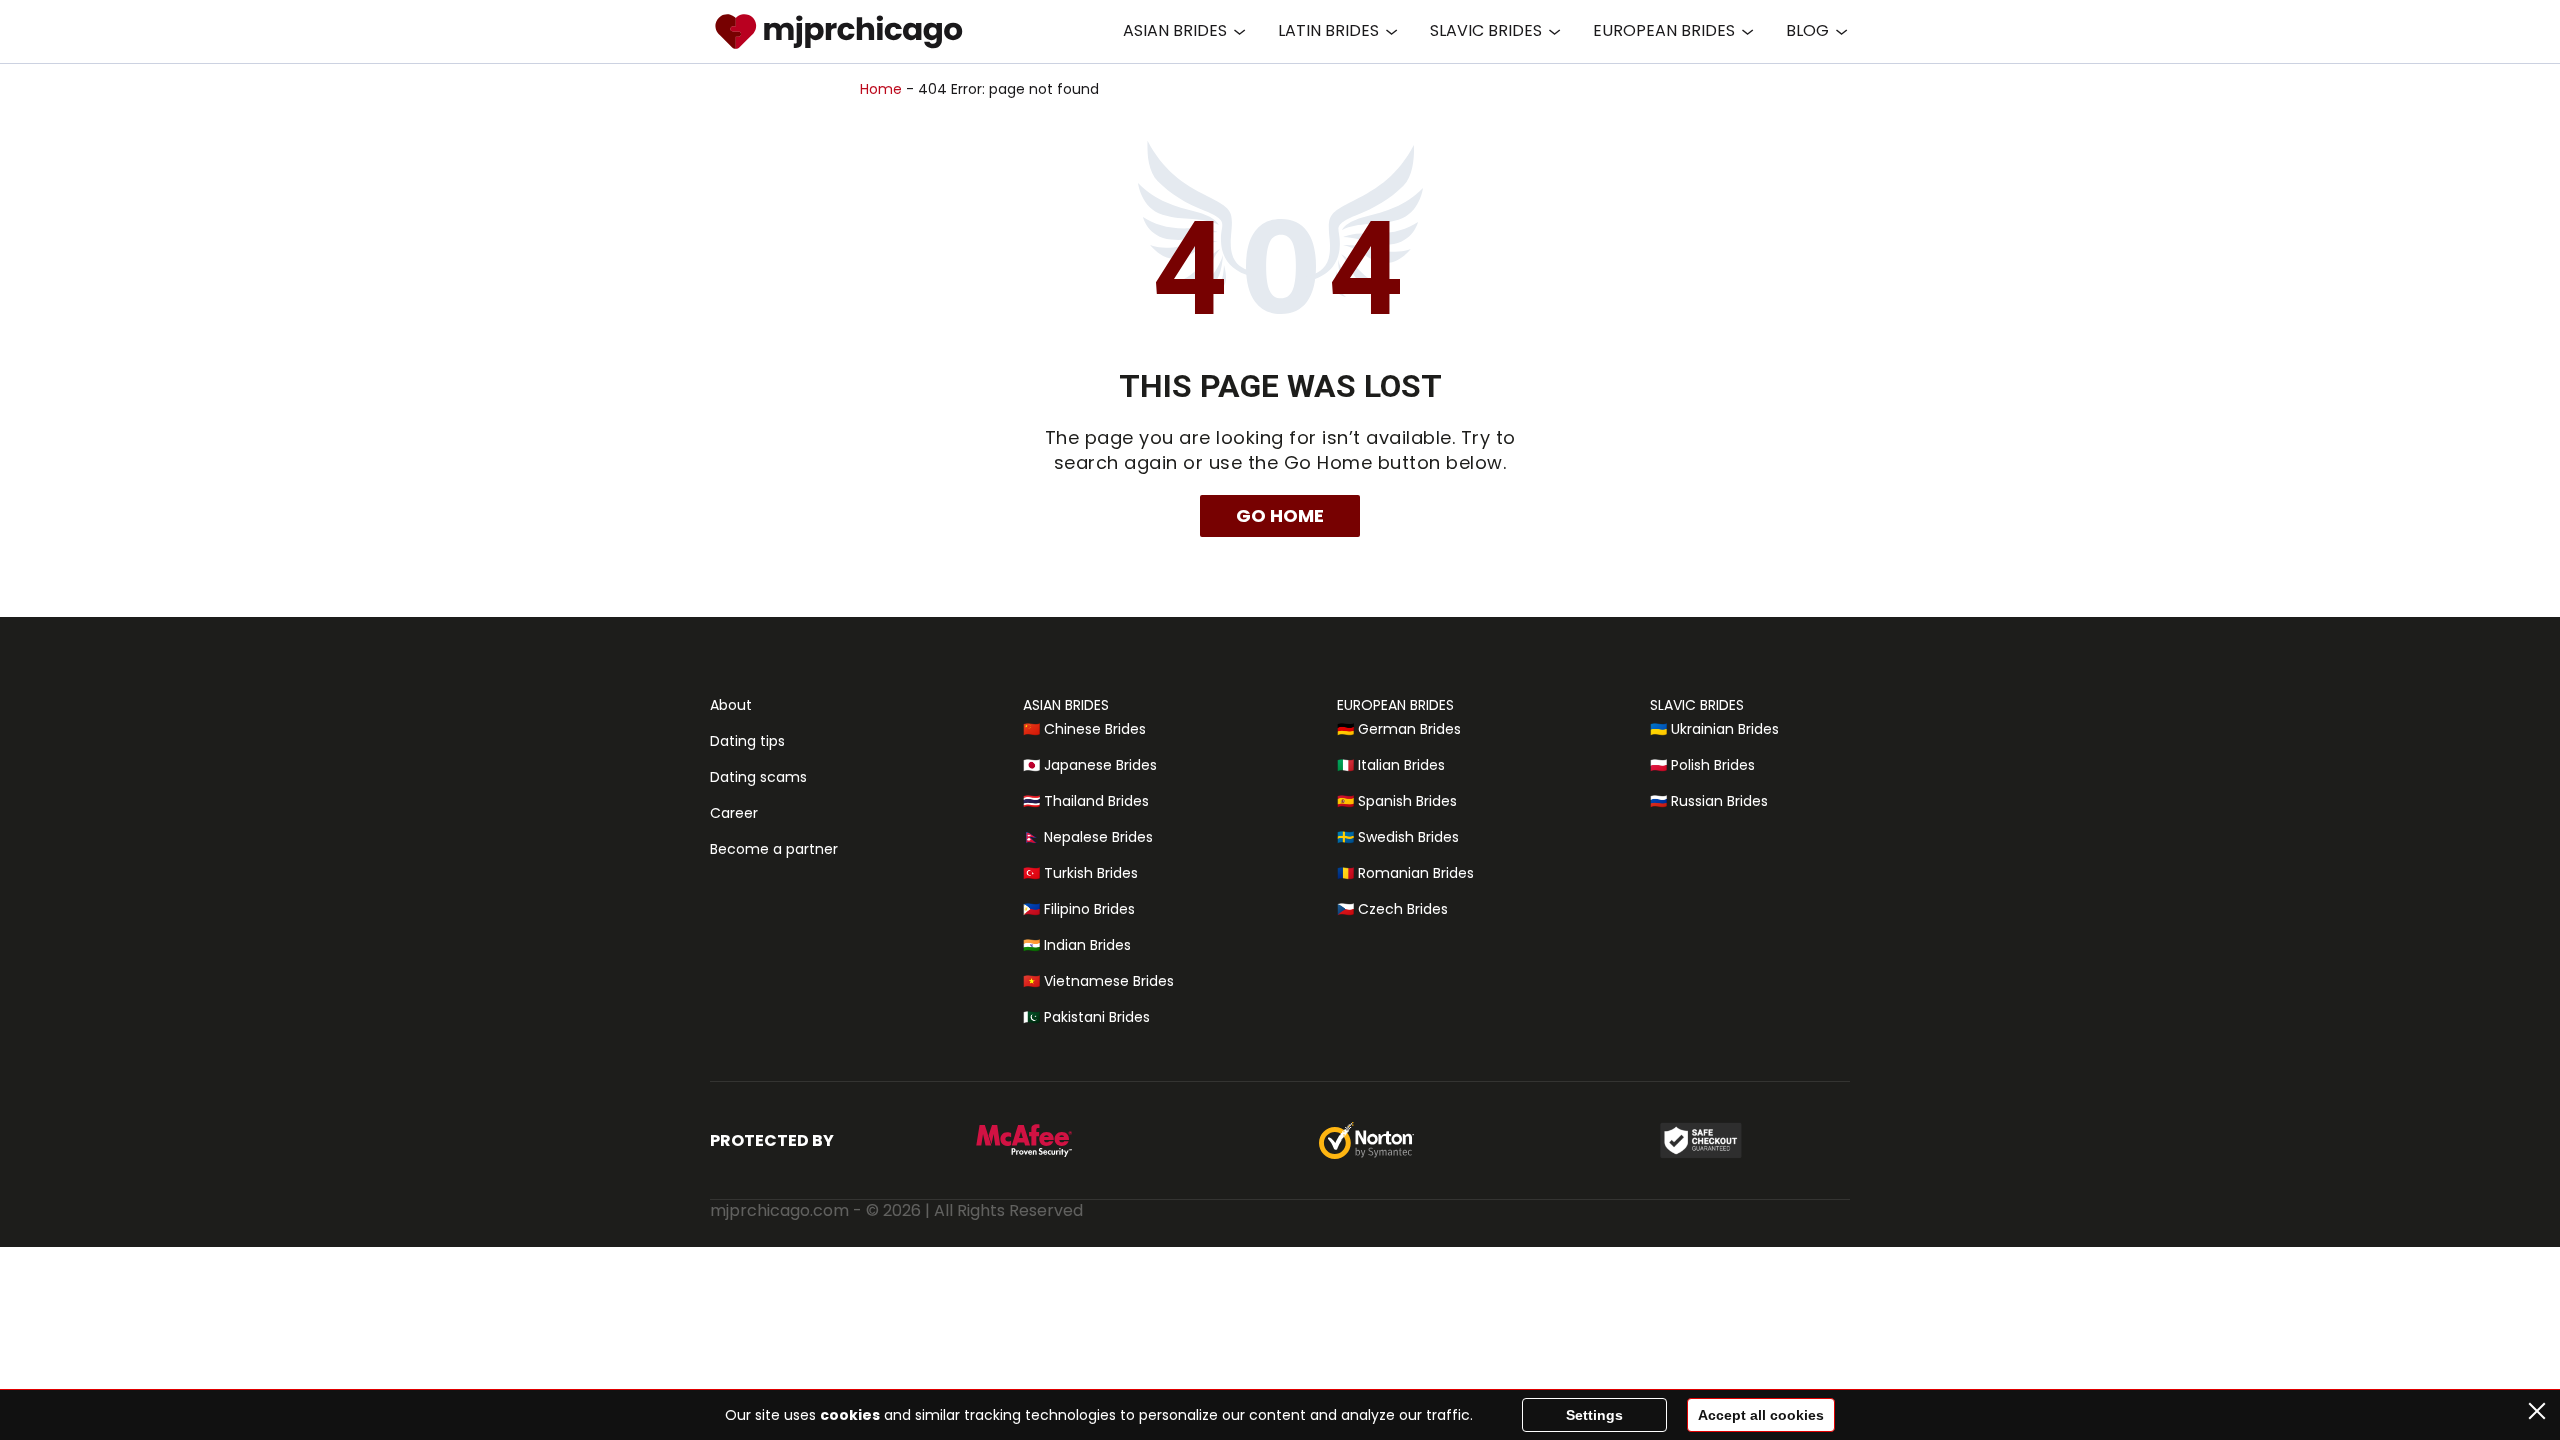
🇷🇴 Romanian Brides (1405, 873)
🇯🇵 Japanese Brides (1090, 765)
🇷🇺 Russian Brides (1709, 801)
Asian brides (1175, 30)
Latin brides (1328, 30)
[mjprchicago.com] (839, 32)
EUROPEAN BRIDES (1395, 705)
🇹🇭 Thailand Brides (1086, 801)
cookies (850, 1415)
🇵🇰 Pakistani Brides (1086, 1017)
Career (734, 813)
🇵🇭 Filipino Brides (1079, 909)
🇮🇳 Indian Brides (1077, 945)
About (731, 705)
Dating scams (758, 777)
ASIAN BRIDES (1066, 705)
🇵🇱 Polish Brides (1702, 765)
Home (881, 89)
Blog (1807, 30)
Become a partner (774, 849)
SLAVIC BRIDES (1697, 705)
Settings (1594, 1415)
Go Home (1280, 515)
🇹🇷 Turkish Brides (1080, 873)
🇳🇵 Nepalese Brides (1088, 837)
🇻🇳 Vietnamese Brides (1098, 981)
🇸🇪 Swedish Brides (1398, 837)
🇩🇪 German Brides (1399, 729)
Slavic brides (1486, 30)
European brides (1664, 30)
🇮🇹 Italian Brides (1391, 765)
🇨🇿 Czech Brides (1392, 909)
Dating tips (747, 741)
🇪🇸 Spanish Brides (1397, 801)
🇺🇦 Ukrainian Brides (1714, 729)
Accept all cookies (1761, 1415)
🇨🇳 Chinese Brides (1084, 729)
